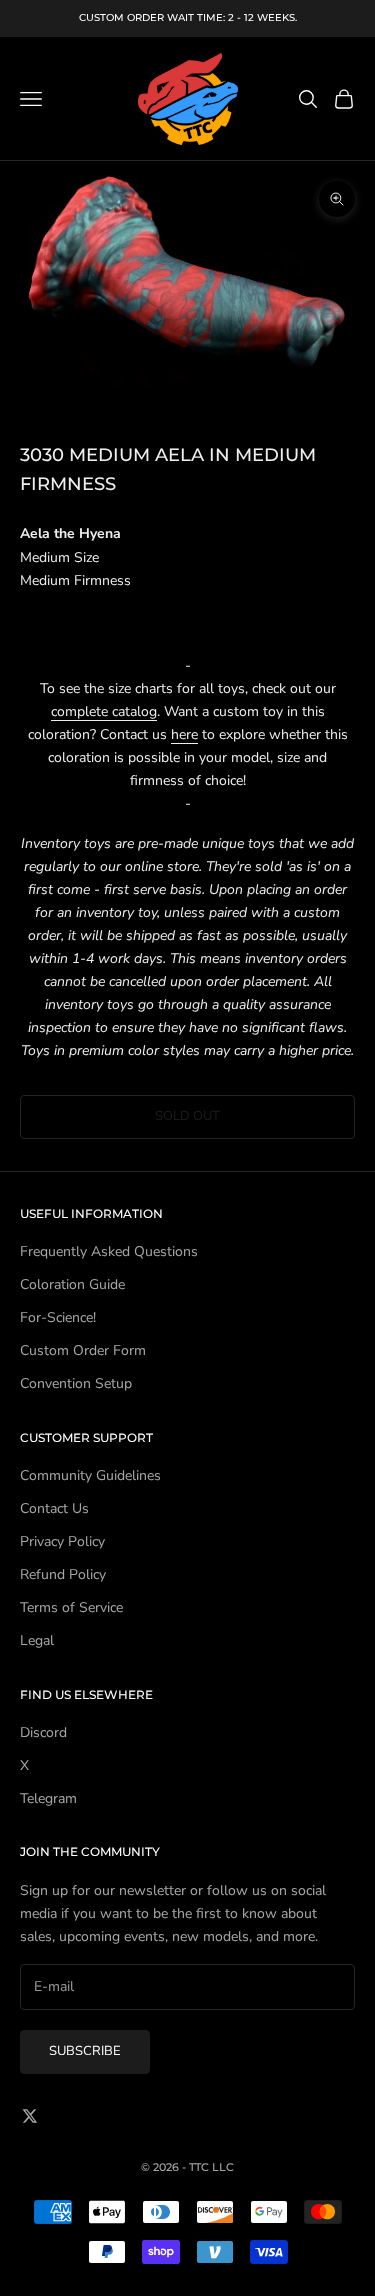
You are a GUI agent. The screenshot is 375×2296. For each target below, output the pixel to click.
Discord (43, 1732)
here (184, 734)
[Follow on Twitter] (30, 2116)
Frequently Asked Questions (109, 1251)
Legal (37, 1640)
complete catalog (104, 711)
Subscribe (85, 2051)
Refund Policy (63, 1574)
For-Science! (58, 1317)
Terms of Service (71, 1607)
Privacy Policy (62, 1541)
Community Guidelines (90, 1475)
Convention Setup (76, 1383)
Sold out (187, 1116)
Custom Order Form (83, 1350)
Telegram (48, 1798)
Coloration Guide (72, 1284)
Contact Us (54, 1508)
